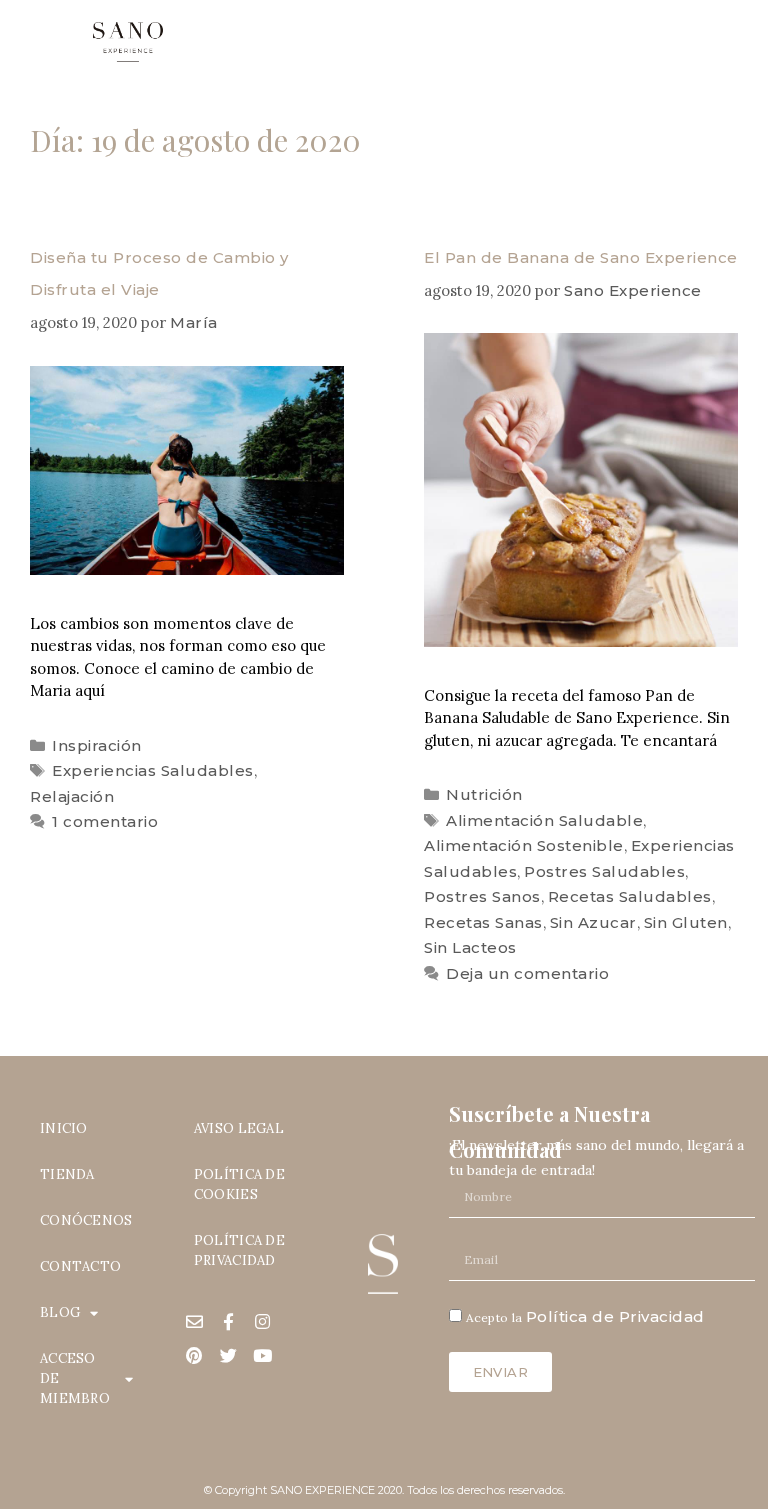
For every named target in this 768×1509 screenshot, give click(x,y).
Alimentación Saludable (544, 820)
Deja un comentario (527, 973)
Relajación (72, 796)
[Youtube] (263, 1355)
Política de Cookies (239, 1184)
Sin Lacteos (470, 947)
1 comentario (105, 821)
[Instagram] (263, 1321)
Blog (60, 1312)
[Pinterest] (195, 1355)
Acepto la (585, 1317)
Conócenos (86, 1220)
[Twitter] (229, 1355)
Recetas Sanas (483, 922)
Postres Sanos (482, 896)
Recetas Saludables (630, 896)
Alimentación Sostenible (524, 845)
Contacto (80, 1266)
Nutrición (484, 794)
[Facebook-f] (229, 1321)
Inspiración (97, 745)
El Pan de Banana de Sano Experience (581, 257)
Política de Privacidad (239, 1250)
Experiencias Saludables (153, 770)
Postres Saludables (604, 871)
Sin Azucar (593, 922)
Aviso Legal (239, 1128)
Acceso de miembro (75, 1378)
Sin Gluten (686, 922)
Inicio (64, 1128)
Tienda (67, 1174)
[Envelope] (195, 1321)
